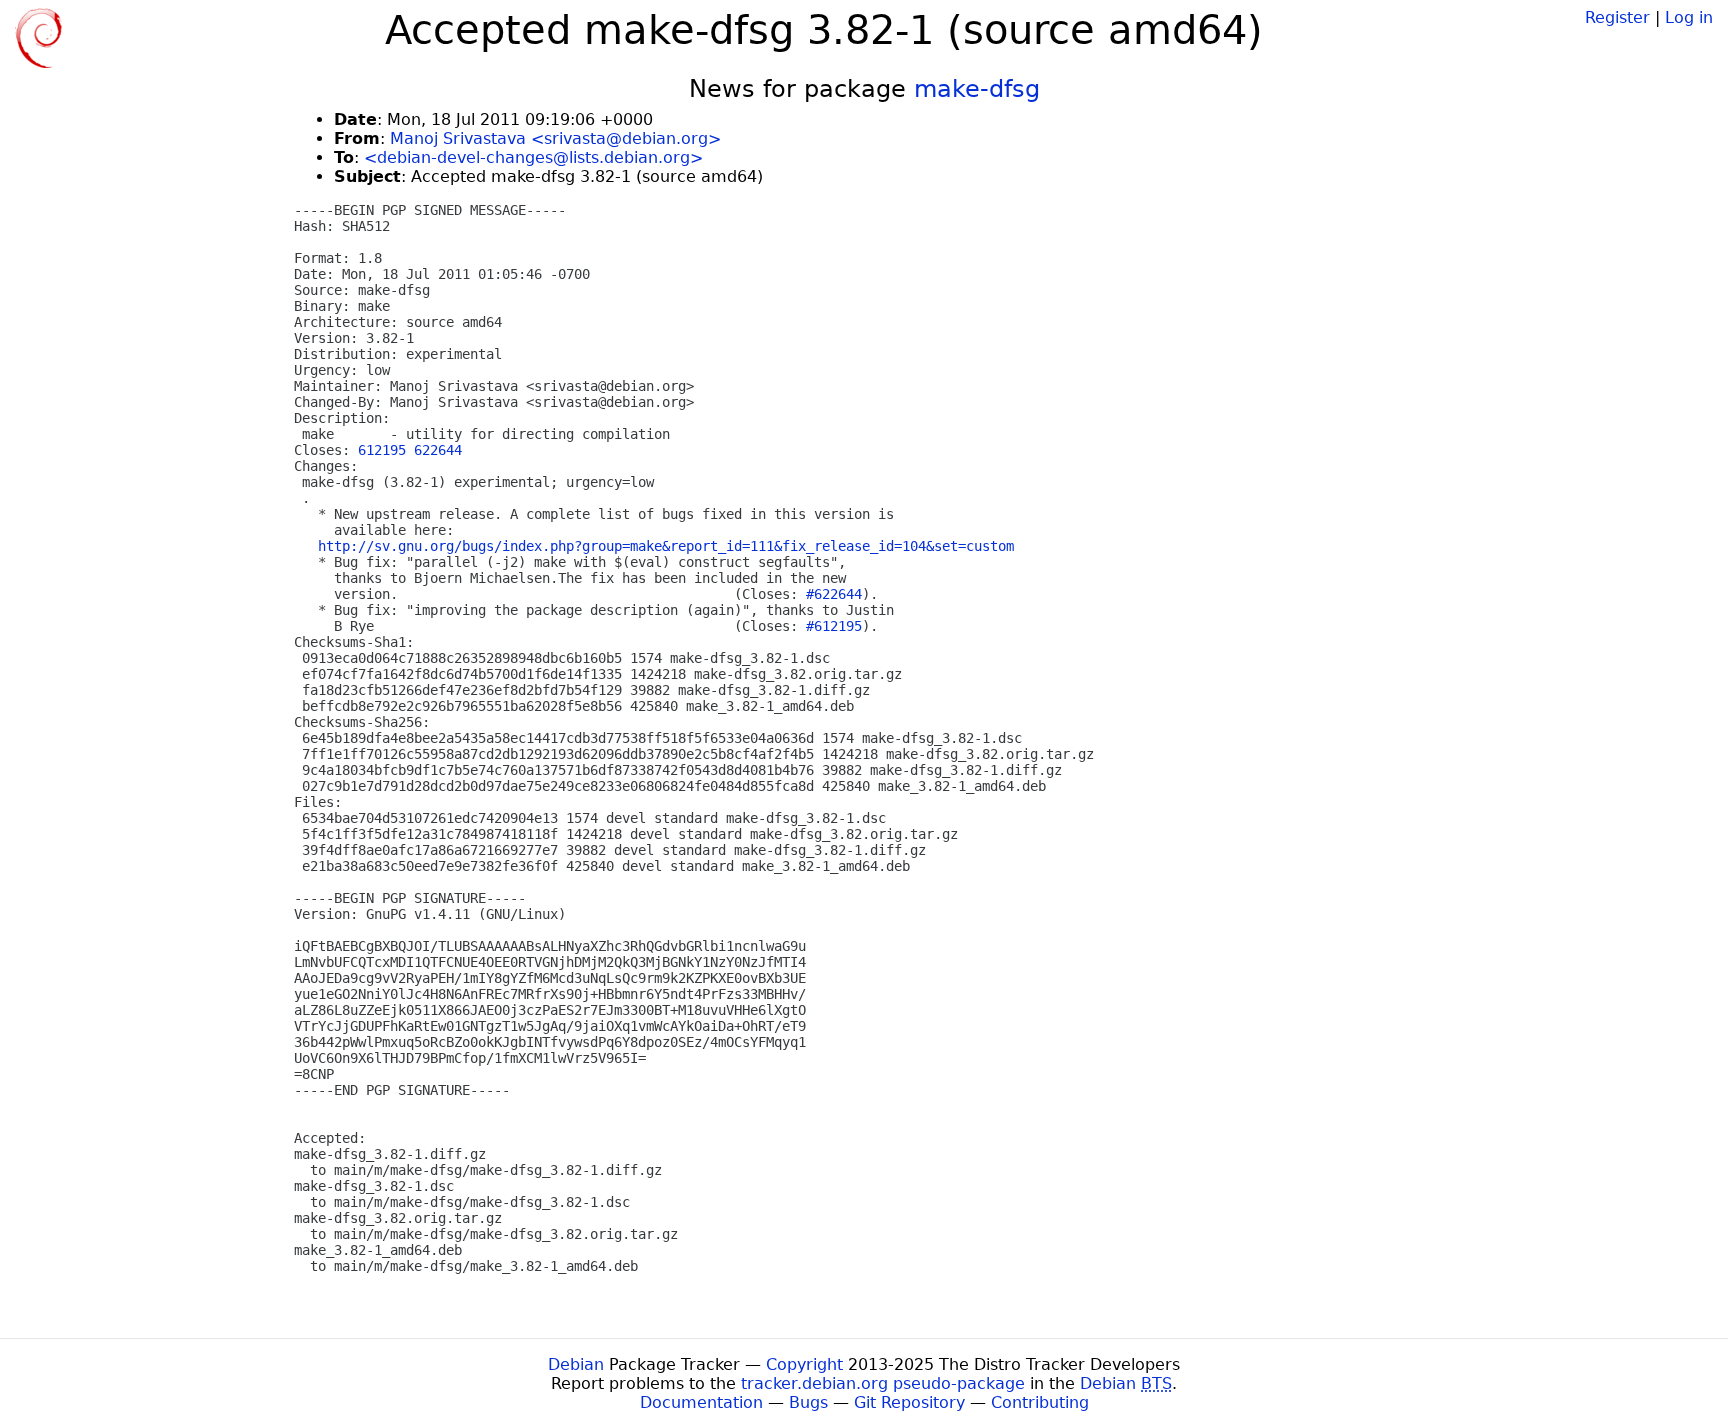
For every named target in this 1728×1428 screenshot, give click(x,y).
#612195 (834, 626)
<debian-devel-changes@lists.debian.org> (533, 157)
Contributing (1040, 1402)
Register (1617, 17)
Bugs (808, 1402)
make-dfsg (977, 89)
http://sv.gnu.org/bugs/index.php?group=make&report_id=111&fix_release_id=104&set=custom (666, 546)
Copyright (804, 1364)
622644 (438, 450)
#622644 (834, 594)
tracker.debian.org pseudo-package (883, 1383)
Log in (1689, 17)
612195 (382, 450)
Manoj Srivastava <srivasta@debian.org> (555, 138)
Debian (576, 1364)
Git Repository (909, 1402)
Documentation (701, 1402)
